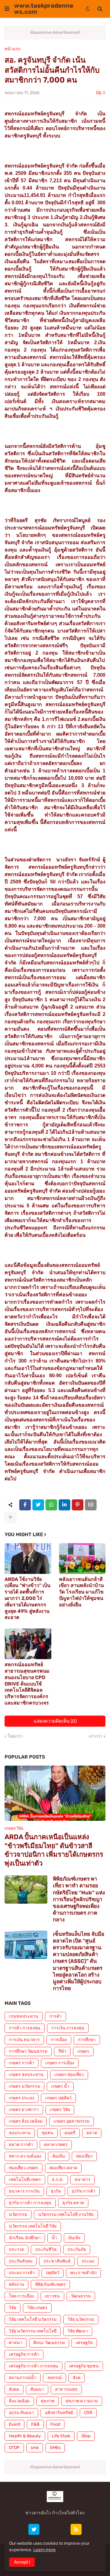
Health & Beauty (25, 2436)
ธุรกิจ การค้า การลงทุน (30, 2203)
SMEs (55, 2448)
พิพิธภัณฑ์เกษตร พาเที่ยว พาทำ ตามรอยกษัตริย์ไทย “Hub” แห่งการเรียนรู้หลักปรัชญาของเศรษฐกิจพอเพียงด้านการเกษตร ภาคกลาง (79, 1899)
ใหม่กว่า (15, 1736)
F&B (35, 2424)
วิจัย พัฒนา (78, 2331)
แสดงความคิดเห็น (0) (55, 1721)
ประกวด (16, 2249)
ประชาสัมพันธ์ (57, 2261)
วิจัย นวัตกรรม (81, 2319)
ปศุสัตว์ (53, 2273)
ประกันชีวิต (46, 2249)
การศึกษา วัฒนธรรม (28, 2051)
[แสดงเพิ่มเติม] (10, 1517)
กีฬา (62, 2051)
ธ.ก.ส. (58, 2180)
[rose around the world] (48, 2529)
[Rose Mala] (20, 2529)
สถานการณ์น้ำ (23, 2378)
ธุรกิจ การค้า (84, 2191)
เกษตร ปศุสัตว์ (58, 2098)
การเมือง (59, 2040)
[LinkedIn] (64, 1505)
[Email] (91, 1505)
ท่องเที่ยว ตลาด (63, 2168)
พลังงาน (16, 2284)
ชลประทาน (20, 2133)
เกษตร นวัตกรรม (24, 2086)
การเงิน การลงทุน (68, 2028)
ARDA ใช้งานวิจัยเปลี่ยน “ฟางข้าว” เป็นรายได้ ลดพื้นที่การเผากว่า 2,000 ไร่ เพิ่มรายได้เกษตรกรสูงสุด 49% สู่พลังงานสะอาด (28, 1598)
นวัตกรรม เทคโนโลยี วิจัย (33, 2226)
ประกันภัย (77, 2249)
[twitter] (34, 2529)
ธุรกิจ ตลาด (73, 2203)
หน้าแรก (13, 49)
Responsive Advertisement (55, 32)
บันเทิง (74, 2238)
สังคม (14, 2389)
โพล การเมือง (21, 2296)
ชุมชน (48, 2133)
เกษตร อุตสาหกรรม (71, 2121)
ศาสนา (16, 2343)
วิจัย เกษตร (37, 2308)
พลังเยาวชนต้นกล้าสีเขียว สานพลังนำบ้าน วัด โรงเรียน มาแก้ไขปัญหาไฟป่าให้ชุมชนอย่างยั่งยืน (81, 1592)
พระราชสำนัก (83, 2273)
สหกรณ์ (55, 2378)
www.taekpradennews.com (44, 9)
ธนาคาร (82, 2180)
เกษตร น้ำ (60, 2086)
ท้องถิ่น (59, 2156)
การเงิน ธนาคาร (24, 2040)
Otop (86, 2436)
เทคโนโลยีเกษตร (25, 2180)
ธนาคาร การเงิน (24, 2191)
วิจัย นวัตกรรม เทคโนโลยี (33, 2331)
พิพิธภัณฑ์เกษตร (50, 2284)
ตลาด (92, 2133)
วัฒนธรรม (81, 2296)
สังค (77, 2378)
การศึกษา (87, 2040)
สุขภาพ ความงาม (82, 2401)
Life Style (61, 2436)
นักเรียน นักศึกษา (25, 2238)
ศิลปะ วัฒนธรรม (49, 2343)
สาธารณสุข (66, 2389)
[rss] (76, 2529)
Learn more (44, 2550)
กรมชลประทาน (24, 2016)
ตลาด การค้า (21, 2145)
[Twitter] (38, 1505)
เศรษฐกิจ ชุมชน (84, 2366)
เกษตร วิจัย (60, 2110)
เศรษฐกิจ (84, 2343)
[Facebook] (25, 1505)
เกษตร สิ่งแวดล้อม (26, 2121)
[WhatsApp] (51, 1505)
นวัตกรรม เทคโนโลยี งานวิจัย (66, 2215)
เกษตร (83, 2051)
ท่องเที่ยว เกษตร (24, 2168)
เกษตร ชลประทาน (26, 2075)
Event (15, 2424)
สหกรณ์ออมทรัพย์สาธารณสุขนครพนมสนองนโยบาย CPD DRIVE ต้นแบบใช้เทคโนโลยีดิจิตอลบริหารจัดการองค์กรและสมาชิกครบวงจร (27, 1684)
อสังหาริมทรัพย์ (59, 2413)
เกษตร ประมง (22, 2098)
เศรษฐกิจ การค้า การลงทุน (33, 2366)
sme (35, 2448)
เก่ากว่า (95, 1736)
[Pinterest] (78, 1505)
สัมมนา (37, 2389)
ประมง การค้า (22, 2273)
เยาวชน (52, 2296)
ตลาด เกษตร (56, 2145)
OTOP (14, 2448)
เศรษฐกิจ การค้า (24, 2354)
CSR (88, 2413)
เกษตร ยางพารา (24, 2110)
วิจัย (13, 2308)
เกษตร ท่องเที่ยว (69, 2075)
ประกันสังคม (21, 2261)
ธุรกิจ (56, 2191)
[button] (7, 9)
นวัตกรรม (18, 2215)
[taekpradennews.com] (90, 2529)
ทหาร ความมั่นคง (25, 2156)
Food (55, 2424)
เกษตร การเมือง (60, 2063)
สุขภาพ (48, 2401)
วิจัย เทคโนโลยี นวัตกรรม (33, 2319)
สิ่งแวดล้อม (19, 2401)
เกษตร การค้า (22, 2063)
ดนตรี (70, 2133)
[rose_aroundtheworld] (62, 2529)
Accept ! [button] (22, 2562)
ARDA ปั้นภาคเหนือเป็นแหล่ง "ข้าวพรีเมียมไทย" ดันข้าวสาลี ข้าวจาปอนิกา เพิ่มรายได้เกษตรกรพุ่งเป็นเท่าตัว (54, 1850)
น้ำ (54, 2238)
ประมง (88, 2261)
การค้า (55, 2016)
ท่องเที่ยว (84, 2156)
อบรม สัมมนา (21, 2413)
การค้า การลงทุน (25, 2028)
